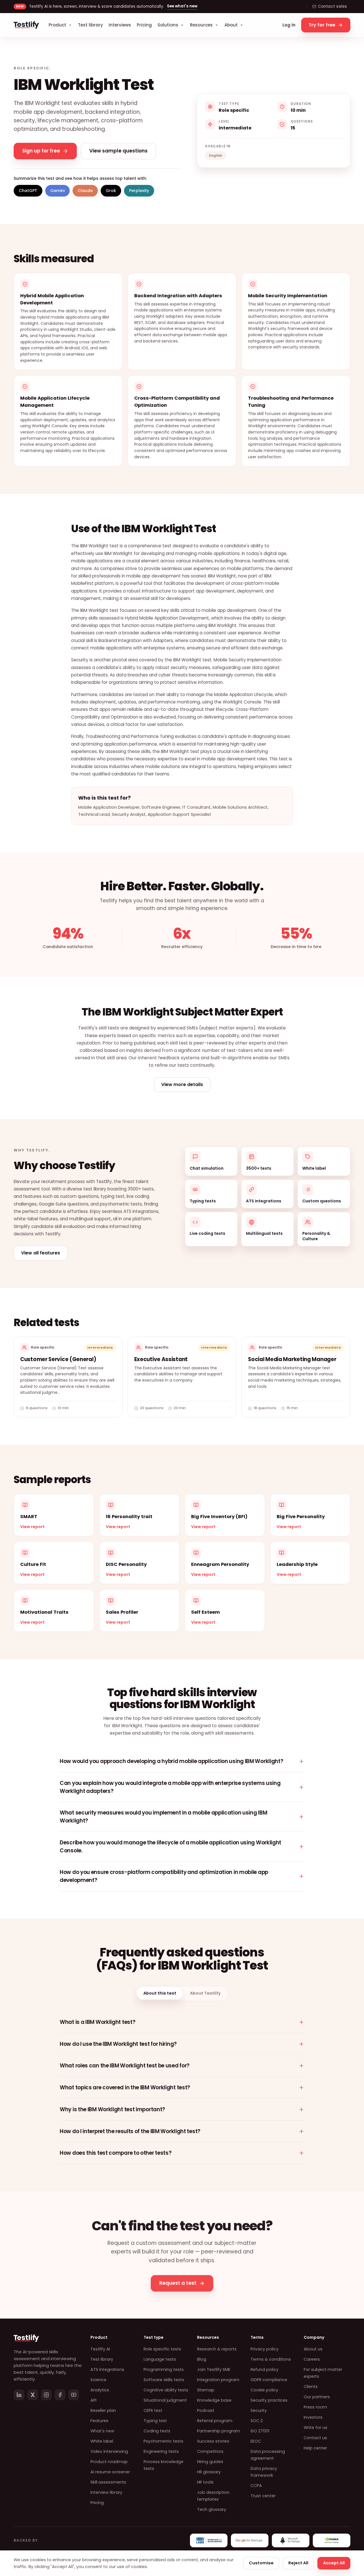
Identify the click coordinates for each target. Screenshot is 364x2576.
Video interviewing (109, 2451)
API (93, 2400)
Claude (85, 191)
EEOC (256, 2441)
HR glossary (209, 2472)
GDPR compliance (269, 2380)
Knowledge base (214, 2400)
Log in (289, 25)
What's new (102, 2431)
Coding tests (157, 2431)
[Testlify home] (26, 25)
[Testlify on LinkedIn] (19, 2395)
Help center (315, 2448)
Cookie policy (264, 2390)
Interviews (120, 25)
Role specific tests (162, 2349)
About (231, 25)
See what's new (182, 6)
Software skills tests (164, 2380)
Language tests (160, 2359)
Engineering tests (161, 2451)
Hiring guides (210, 2462)
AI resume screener (110, 2472)
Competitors (210, 2451)
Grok (111, 191)
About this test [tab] (160, 1993)
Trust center (263, 2496)
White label (102, 2441)
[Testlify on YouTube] (74, 2395)
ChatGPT (28, 191)
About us (313, 2349)
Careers (312, 2359)
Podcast (206, 2410)
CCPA (256, 2486)
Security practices (269, 2400)
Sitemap (206, 2390)
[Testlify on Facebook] (60, 2395)
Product (57, 25)
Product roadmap (109, 2462)
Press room (315, 2407)
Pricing (144, 25)
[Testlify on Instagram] (46, 2395)
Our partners (317, 2397)
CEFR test (153, 2410)
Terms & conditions (271, 2359)
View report (32, 1527)
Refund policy (264, 2369)
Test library (90, 25)
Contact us (315, 2438)
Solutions (168, 25)
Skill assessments (108, 2482)
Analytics (100, 2390)
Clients (311, 2387)
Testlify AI (100, 2349)
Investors (313, 2417)
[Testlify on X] (33, 2395)
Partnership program (219, 2431)
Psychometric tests (164, 2441)
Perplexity (139, 191)
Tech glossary (212, 2509)
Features (99, 2421)
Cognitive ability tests (166, 2390)
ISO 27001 (260, 2431)
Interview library (106, 2492)
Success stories (213, 2441)
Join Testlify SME (214, 2369)
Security (259, 2410)
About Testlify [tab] (205, 1993)
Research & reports (217, 2349)
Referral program (215, 2421)
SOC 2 (257, 2421)
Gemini (57, 191)
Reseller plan (103, 2410)
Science (98, 2380)
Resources (201, 25)
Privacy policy (264, 2349)
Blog (202, 2359)
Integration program (218, 2380)
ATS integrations (107, 2369)
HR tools (205, 2482)
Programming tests (164, 2369)
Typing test (155, 2421)
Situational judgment (165, 2400)
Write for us (316, 2428)
